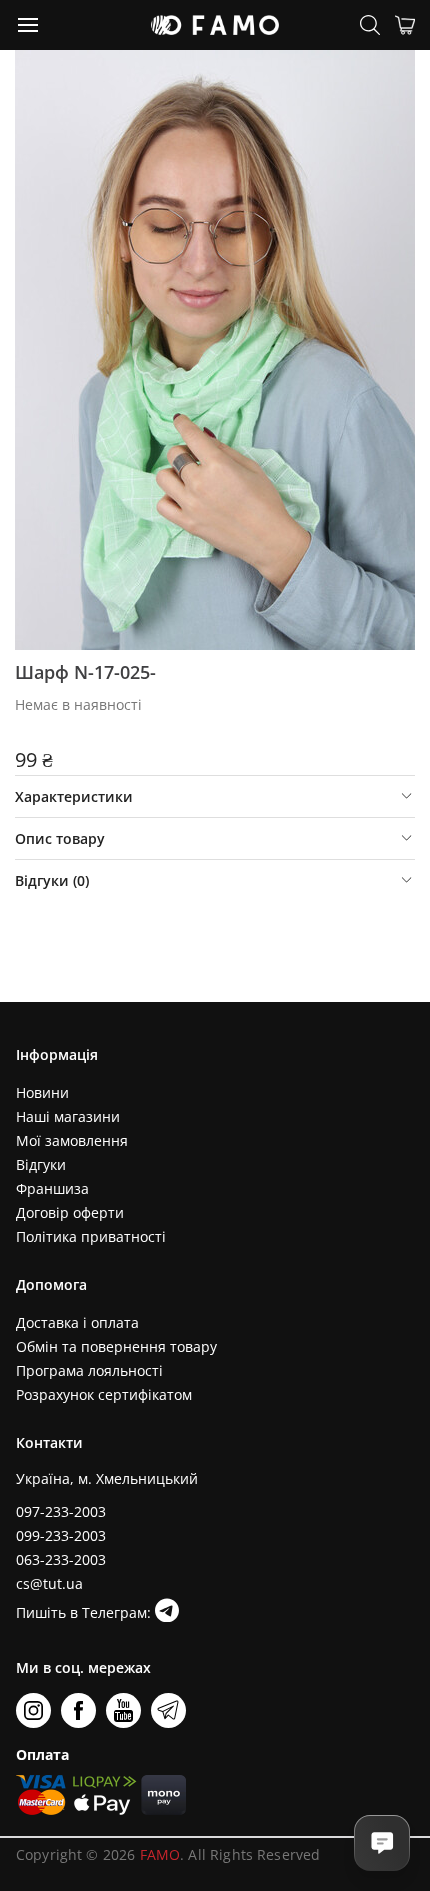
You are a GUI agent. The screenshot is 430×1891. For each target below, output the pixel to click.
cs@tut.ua (49, 1583)
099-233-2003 (61, 1535)
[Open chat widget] (382, 1843)
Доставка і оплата (77, 1322)
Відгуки (41, 1164)
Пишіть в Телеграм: (85, 1612)
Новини (42, 1092)
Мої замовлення (72, 1140)
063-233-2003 (61, 1559)
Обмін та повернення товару (116, 1346)
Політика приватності (91, 1236)
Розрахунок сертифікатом (104, 1394)
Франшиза (52, 1188)
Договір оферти (70, 1212)
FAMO (160, 1854)
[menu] (29, 24)
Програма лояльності (89, 1370)
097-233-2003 (61, 1511)
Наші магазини (68, 1116)
